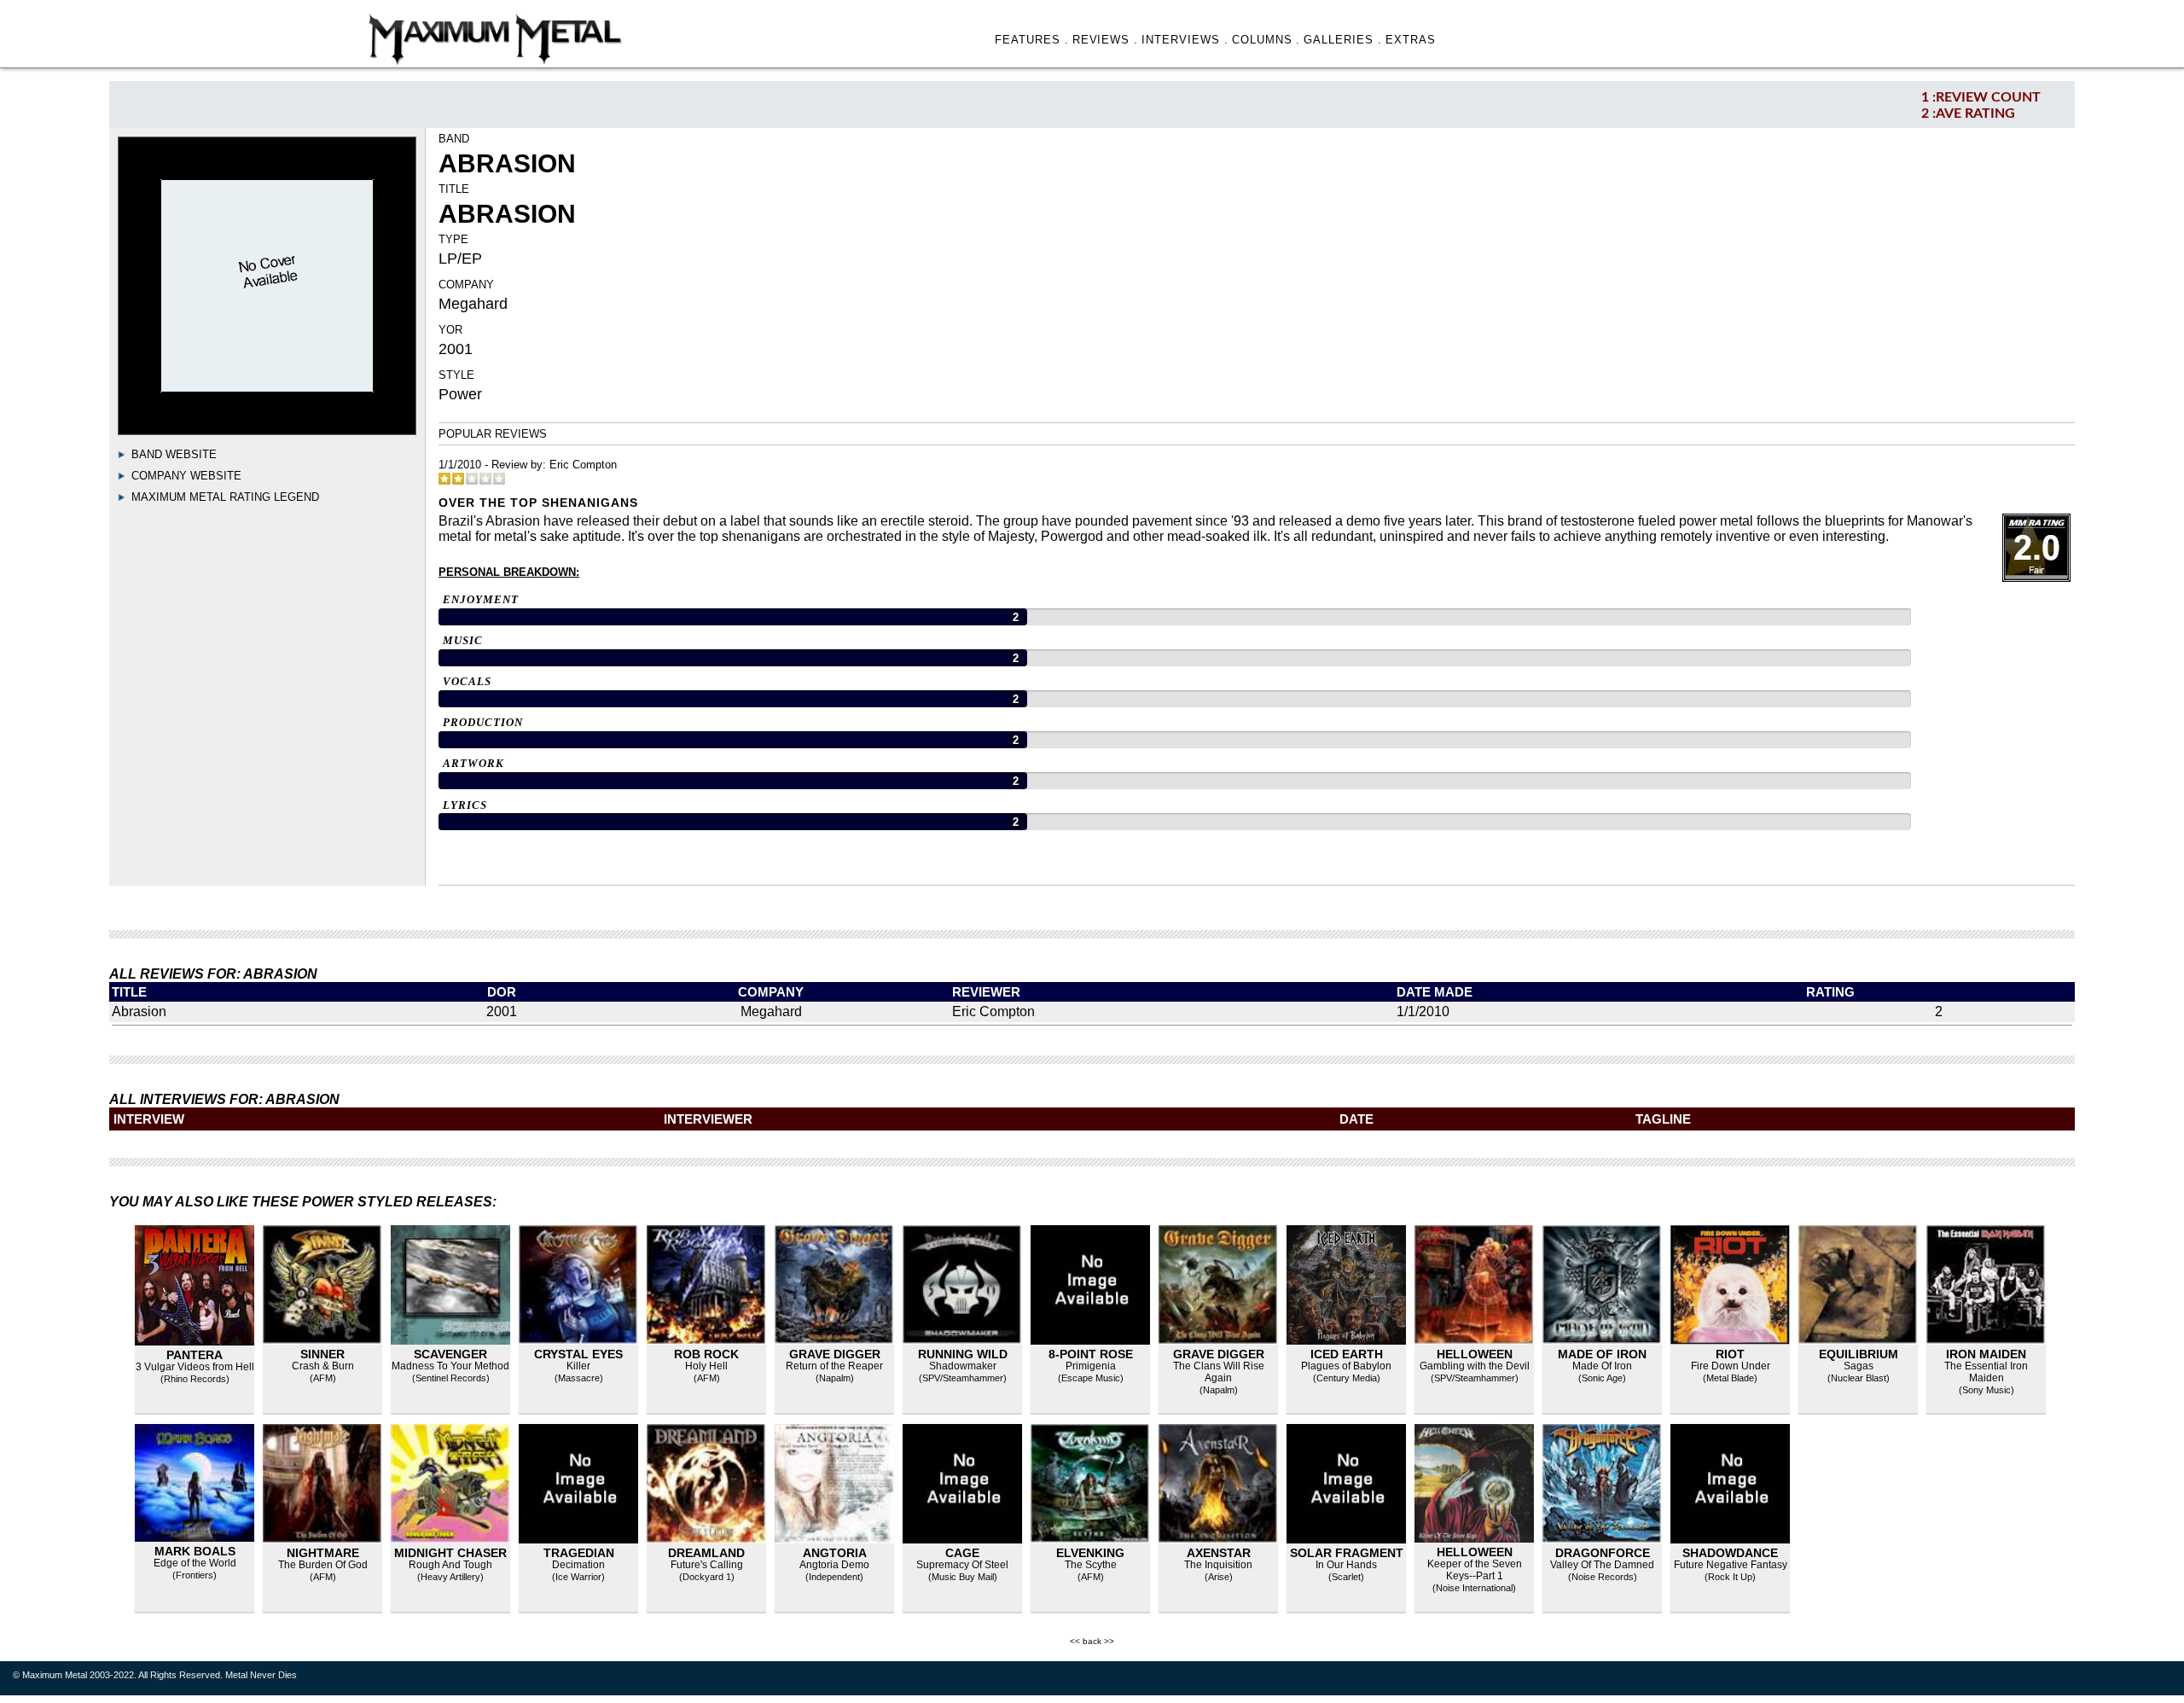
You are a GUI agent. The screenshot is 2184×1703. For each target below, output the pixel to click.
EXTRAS (1411, 40)
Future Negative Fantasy (1731, 1565)
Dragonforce (1603, 1553)
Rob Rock (706, 1354)
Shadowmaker (963, 1366)
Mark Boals (195, 1551)
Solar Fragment (1347, 1553)
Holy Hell (706, 1366)
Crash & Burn (323, 1366)
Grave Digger (835, 1354)
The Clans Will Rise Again (1219, 1372)
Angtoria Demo (834, 1565)
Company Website (186, 476)
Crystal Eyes (578, 1354)
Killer (578, 1366)
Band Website (174, 454)
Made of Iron (1602, 1354)
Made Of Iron (1602, 1366)
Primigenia (1091, 1366)
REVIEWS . (1106, 40)
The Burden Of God (323, 1565)
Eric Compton (583, 465)
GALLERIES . (1343, 40)
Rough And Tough (450, 1565)
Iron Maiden (1986, 1354)
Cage (962, 1553)
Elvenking (1090, 1553)
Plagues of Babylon (1346, 1366)
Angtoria (835, 1553)
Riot (1730, 1354)
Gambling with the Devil (1475, 1366)
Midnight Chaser (450, 1553)
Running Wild (963, 1354)
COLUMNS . (1266, 40)
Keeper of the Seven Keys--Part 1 (1475, 1570)
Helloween (1475, 1354)
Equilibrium (1859, 1354)
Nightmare (323, 1553)
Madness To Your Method (450, 1366)
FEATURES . (1032, 40)
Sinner (322, 1354)
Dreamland (706, 1553)
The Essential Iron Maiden (1986, 1372)
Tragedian (579, 1553)
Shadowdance (1730, 1553)
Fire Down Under (1731, 1366)
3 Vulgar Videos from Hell (195, 1367)
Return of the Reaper (834, 1366)
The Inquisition (1218, 1565)
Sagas (1859, 1366)
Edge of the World (195, 1563)
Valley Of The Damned (1602, 1565)
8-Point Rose (1091, 1354)
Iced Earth (1347, 1354)
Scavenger (450, 1354)
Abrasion (139, 1011)
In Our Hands (1346, 1565)
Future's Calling (707, 1565)
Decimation (578, 1565)
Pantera (195, 1355)
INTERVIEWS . (1185, 40)
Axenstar (1219, 1553)
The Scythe (1091, 1565)
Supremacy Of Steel (962, 1565)
